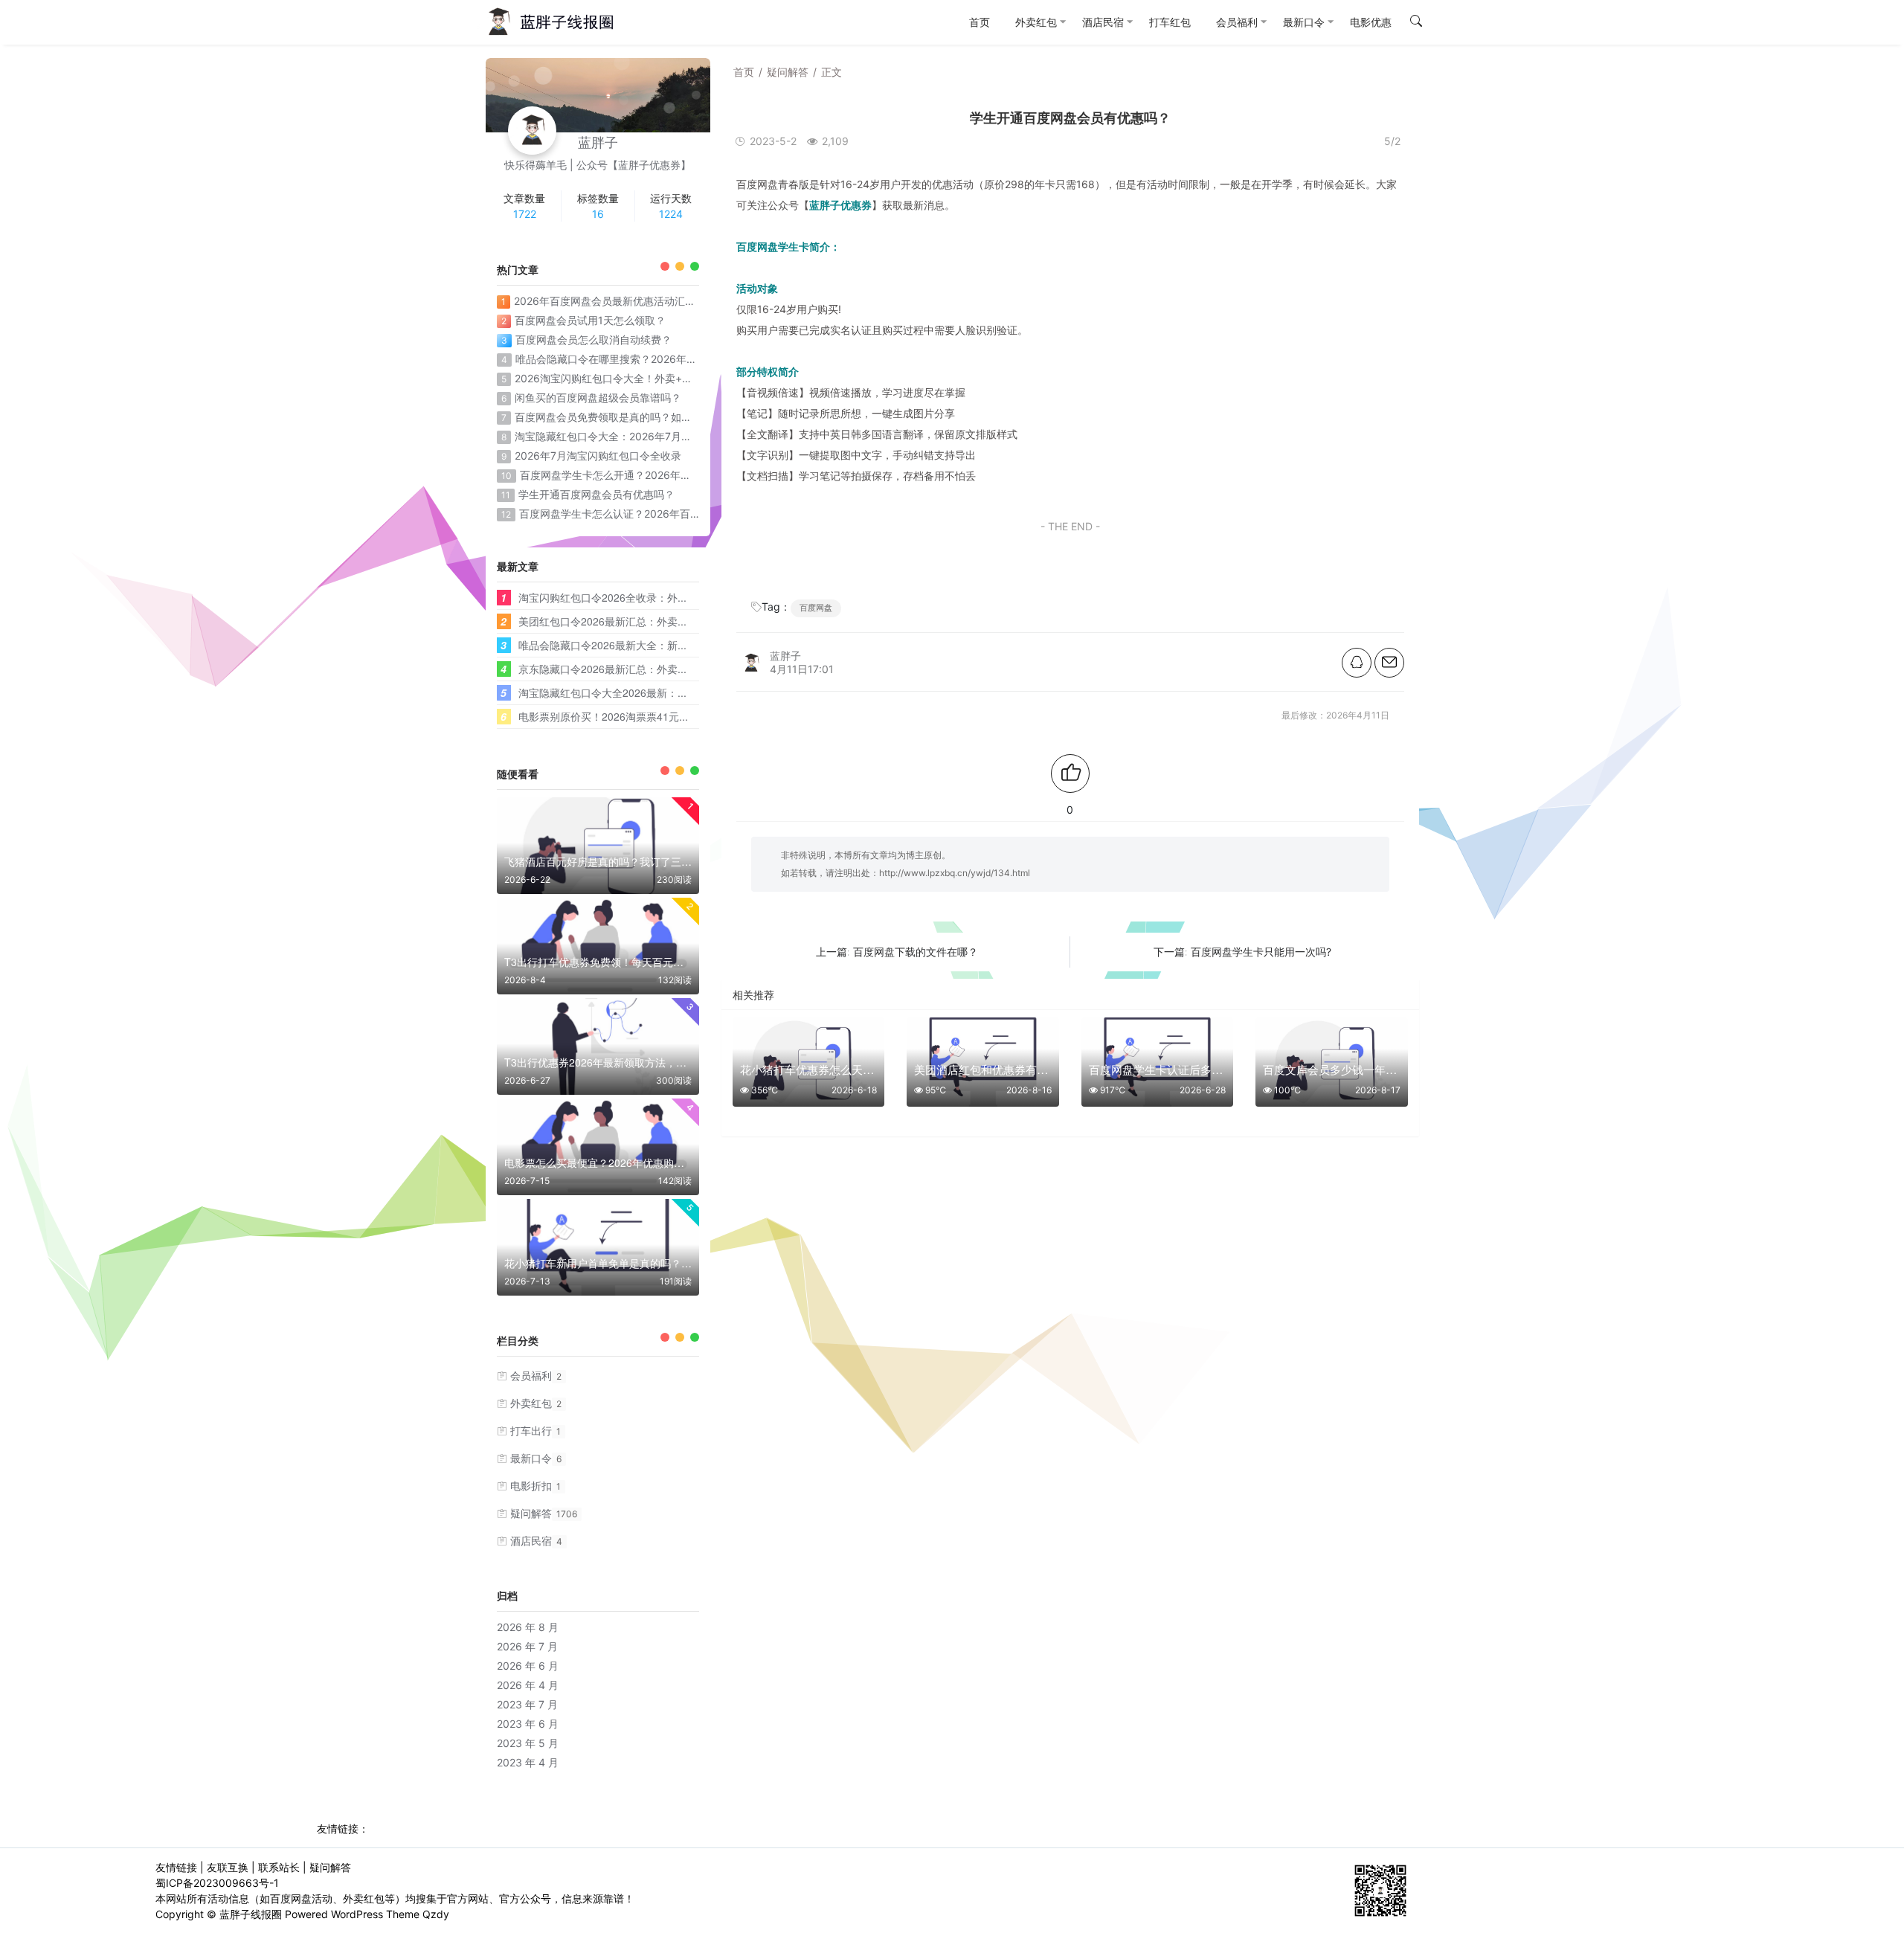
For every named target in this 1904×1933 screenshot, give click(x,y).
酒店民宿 (536, 1541)
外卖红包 (536, 1403)
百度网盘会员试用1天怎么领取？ (590, 320)
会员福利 (536, 1376)
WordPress (357, 1914)
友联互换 (228, 1867)
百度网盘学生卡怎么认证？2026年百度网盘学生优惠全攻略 (657, 514)
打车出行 (535, 1431)
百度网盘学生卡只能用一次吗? (1261, 952)
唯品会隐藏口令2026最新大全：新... (602, 645)
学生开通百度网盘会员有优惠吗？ (596, 494)
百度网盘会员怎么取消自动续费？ (594, 340)
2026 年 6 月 (528, 1666)
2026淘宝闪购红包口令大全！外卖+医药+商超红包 (633, 378)
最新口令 (536, 1458)
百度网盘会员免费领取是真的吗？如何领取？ (619, 417)
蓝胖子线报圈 (251, 1914)
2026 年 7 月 (527, 1646)
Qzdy (436, 1914)
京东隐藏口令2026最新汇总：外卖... (602, 669)
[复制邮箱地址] (1389, 663)
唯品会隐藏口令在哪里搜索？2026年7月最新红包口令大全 (651, 359)
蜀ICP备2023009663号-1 (217, 1883)
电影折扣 (535, 1486)
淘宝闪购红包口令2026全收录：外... (602, 597)
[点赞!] (1070, 773)
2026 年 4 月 (528, 1685)
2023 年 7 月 (527, 1704)
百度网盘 (816, 608)
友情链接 (176, 1867)
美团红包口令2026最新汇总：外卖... (602, 621)
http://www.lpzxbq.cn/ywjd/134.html (955, 873)
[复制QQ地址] (1357, 663)
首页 (744, 72)
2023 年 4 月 (528, 1762)
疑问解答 (788, 72)
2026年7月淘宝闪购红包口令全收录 (598, 456)
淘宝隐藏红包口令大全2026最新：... (602, 692)
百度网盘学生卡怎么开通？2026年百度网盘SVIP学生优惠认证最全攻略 (685, 475)
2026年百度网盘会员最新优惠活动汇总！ (610, 301)
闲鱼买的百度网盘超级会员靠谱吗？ (598, 398)
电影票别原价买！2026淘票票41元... (603, 716)
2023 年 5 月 (528, 1743)
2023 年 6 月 (528, 1724)
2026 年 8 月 (528, 1627)
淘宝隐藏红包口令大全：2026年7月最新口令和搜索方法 (645, 436)
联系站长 (279, 1867)
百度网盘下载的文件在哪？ (916, 952)
